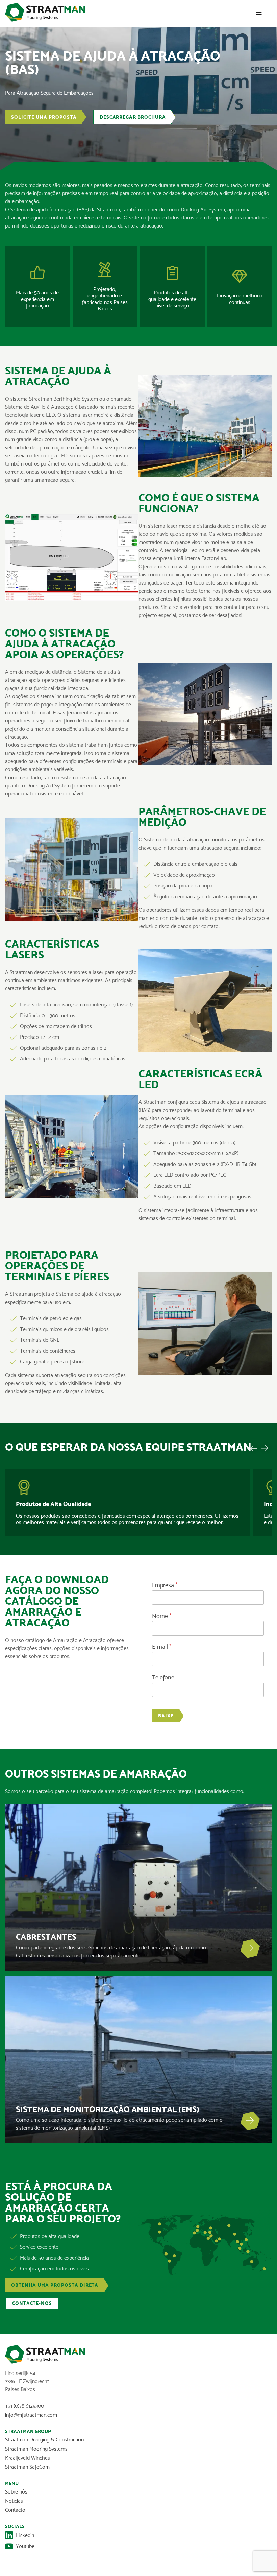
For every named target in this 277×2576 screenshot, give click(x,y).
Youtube (25, 2546)
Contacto (15, 2510)
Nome (162, 1616)
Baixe (166, 1716)
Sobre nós (16, 2492)
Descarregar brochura (133, 117)
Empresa (165, 1585)
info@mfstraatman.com (31, 2415)
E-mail (162, 1647)
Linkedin (25, 2535)
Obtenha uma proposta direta (55, 2285)
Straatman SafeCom (27, 2467)
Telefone (163, 1678)
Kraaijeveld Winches (28, 2458)
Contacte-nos (32, 2303)
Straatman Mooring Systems (36, 2449)
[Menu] (259, 12)
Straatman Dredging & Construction (44, 2440)
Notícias (14, 2501)
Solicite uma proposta (44, 117)
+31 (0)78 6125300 (24, 2406)
